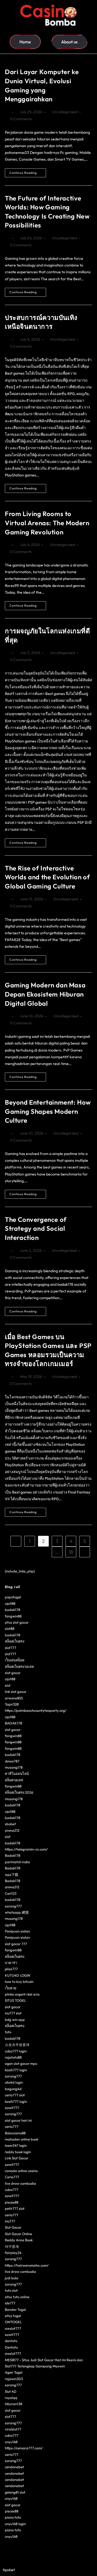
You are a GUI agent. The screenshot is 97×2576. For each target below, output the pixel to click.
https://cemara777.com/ (24, 2448)
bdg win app (15, 2020)
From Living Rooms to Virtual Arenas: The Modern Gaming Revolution (47, 523)
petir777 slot (15, 2208)
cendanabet (14, 2467)
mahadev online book (22, 2139)
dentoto (11, 2341)
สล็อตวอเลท (14, 1780)
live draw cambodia (20, 2183)
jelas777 (11, 1969)
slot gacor (13, 1673)
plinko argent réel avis (22, 1994)
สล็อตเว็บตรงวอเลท (19, 1666)
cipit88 (10, 1603)
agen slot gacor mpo (21, 2063)
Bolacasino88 (15, 2133)
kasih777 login (16, 2070)
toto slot (11, 2290)
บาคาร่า (11, 1963)
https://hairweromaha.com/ (27, 2265)
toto (8, 2032)
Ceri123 (11, 1893)
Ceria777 (12, 2177)
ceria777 (12, 2127)
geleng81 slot (15, 2492)
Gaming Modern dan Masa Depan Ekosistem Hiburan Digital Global (45, 994)
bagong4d (13, 2089)
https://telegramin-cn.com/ (26, 1849)
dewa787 (12, 1761)
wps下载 (12, 1875)
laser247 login (16, 2145)
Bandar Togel (15, 2309)
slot (8, 1685)
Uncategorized (65, 112)
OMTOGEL (13, 2322)
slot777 (11, 1648)
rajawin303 (14, 2379)
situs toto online (17, 2297)
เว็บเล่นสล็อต (15, 1660)
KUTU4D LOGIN (18, 1975)
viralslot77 (13, 2429)
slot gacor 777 (16, 1944)
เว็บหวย (11, 1988)
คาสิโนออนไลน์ (17, 1773)
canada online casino (21, 2171)
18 (71, 1552)
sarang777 (13, 1906)
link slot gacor (16, 1692)
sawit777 (12, 2108)
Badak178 (13, 1855)
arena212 (12, 1830)
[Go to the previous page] (16, 1541)
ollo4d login (14, 2082)
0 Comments (21, 119)
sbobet (10, 1824)
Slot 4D (11, 2391)
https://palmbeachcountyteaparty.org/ (36, 1710)
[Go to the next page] (85, 1552)
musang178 (14, 1767)
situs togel (13, 2316)
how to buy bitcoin (19, 1982)
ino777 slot (13, 2013)
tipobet (9, 2570)
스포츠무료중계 (17, 2045)
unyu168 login (15, 2524)
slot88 (10, 1628)
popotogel (13, 1597)
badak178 (13, 1610)
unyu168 (11, 2442)
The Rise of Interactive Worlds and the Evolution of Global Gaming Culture (47, 877)
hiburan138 (13, 2404)
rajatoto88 (13, 2057)
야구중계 (12, 2246)
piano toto (13, 2517)
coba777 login (16, 2051)
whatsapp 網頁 (17, 1912)
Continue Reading (28, 172)
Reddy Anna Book (19, 2240)
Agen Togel (14, 2372)
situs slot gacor (17, 1622)
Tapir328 (12, 1704)
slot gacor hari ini (18, 2120)
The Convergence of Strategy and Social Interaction (36, 1228)
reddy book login (18, 2152)
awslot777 (13, 2328)
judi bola (12, 2278)
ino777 (10, 2221)
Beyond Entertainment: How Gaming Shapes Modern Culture (48, 1111)
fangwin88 (13, 1616)
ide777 (10, 2303)
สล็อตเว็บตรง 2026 (19, 1792)
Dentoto (11, 2347)
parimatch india (17, 1862)
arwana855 (14, 1698)
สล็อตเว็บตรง (15, 1641)
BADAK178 (13, 1723)
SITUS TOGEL (15, 2000)
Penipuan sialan (17, 1931)
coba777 (12, 2190)
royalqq (11, 2398)
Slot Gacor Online (18, 2234)
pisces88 (12, 2202)
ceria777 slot (15, 2095)
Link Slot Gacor (17, 2158)
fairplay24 (13, 2253)
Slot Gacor (13, 2227)
